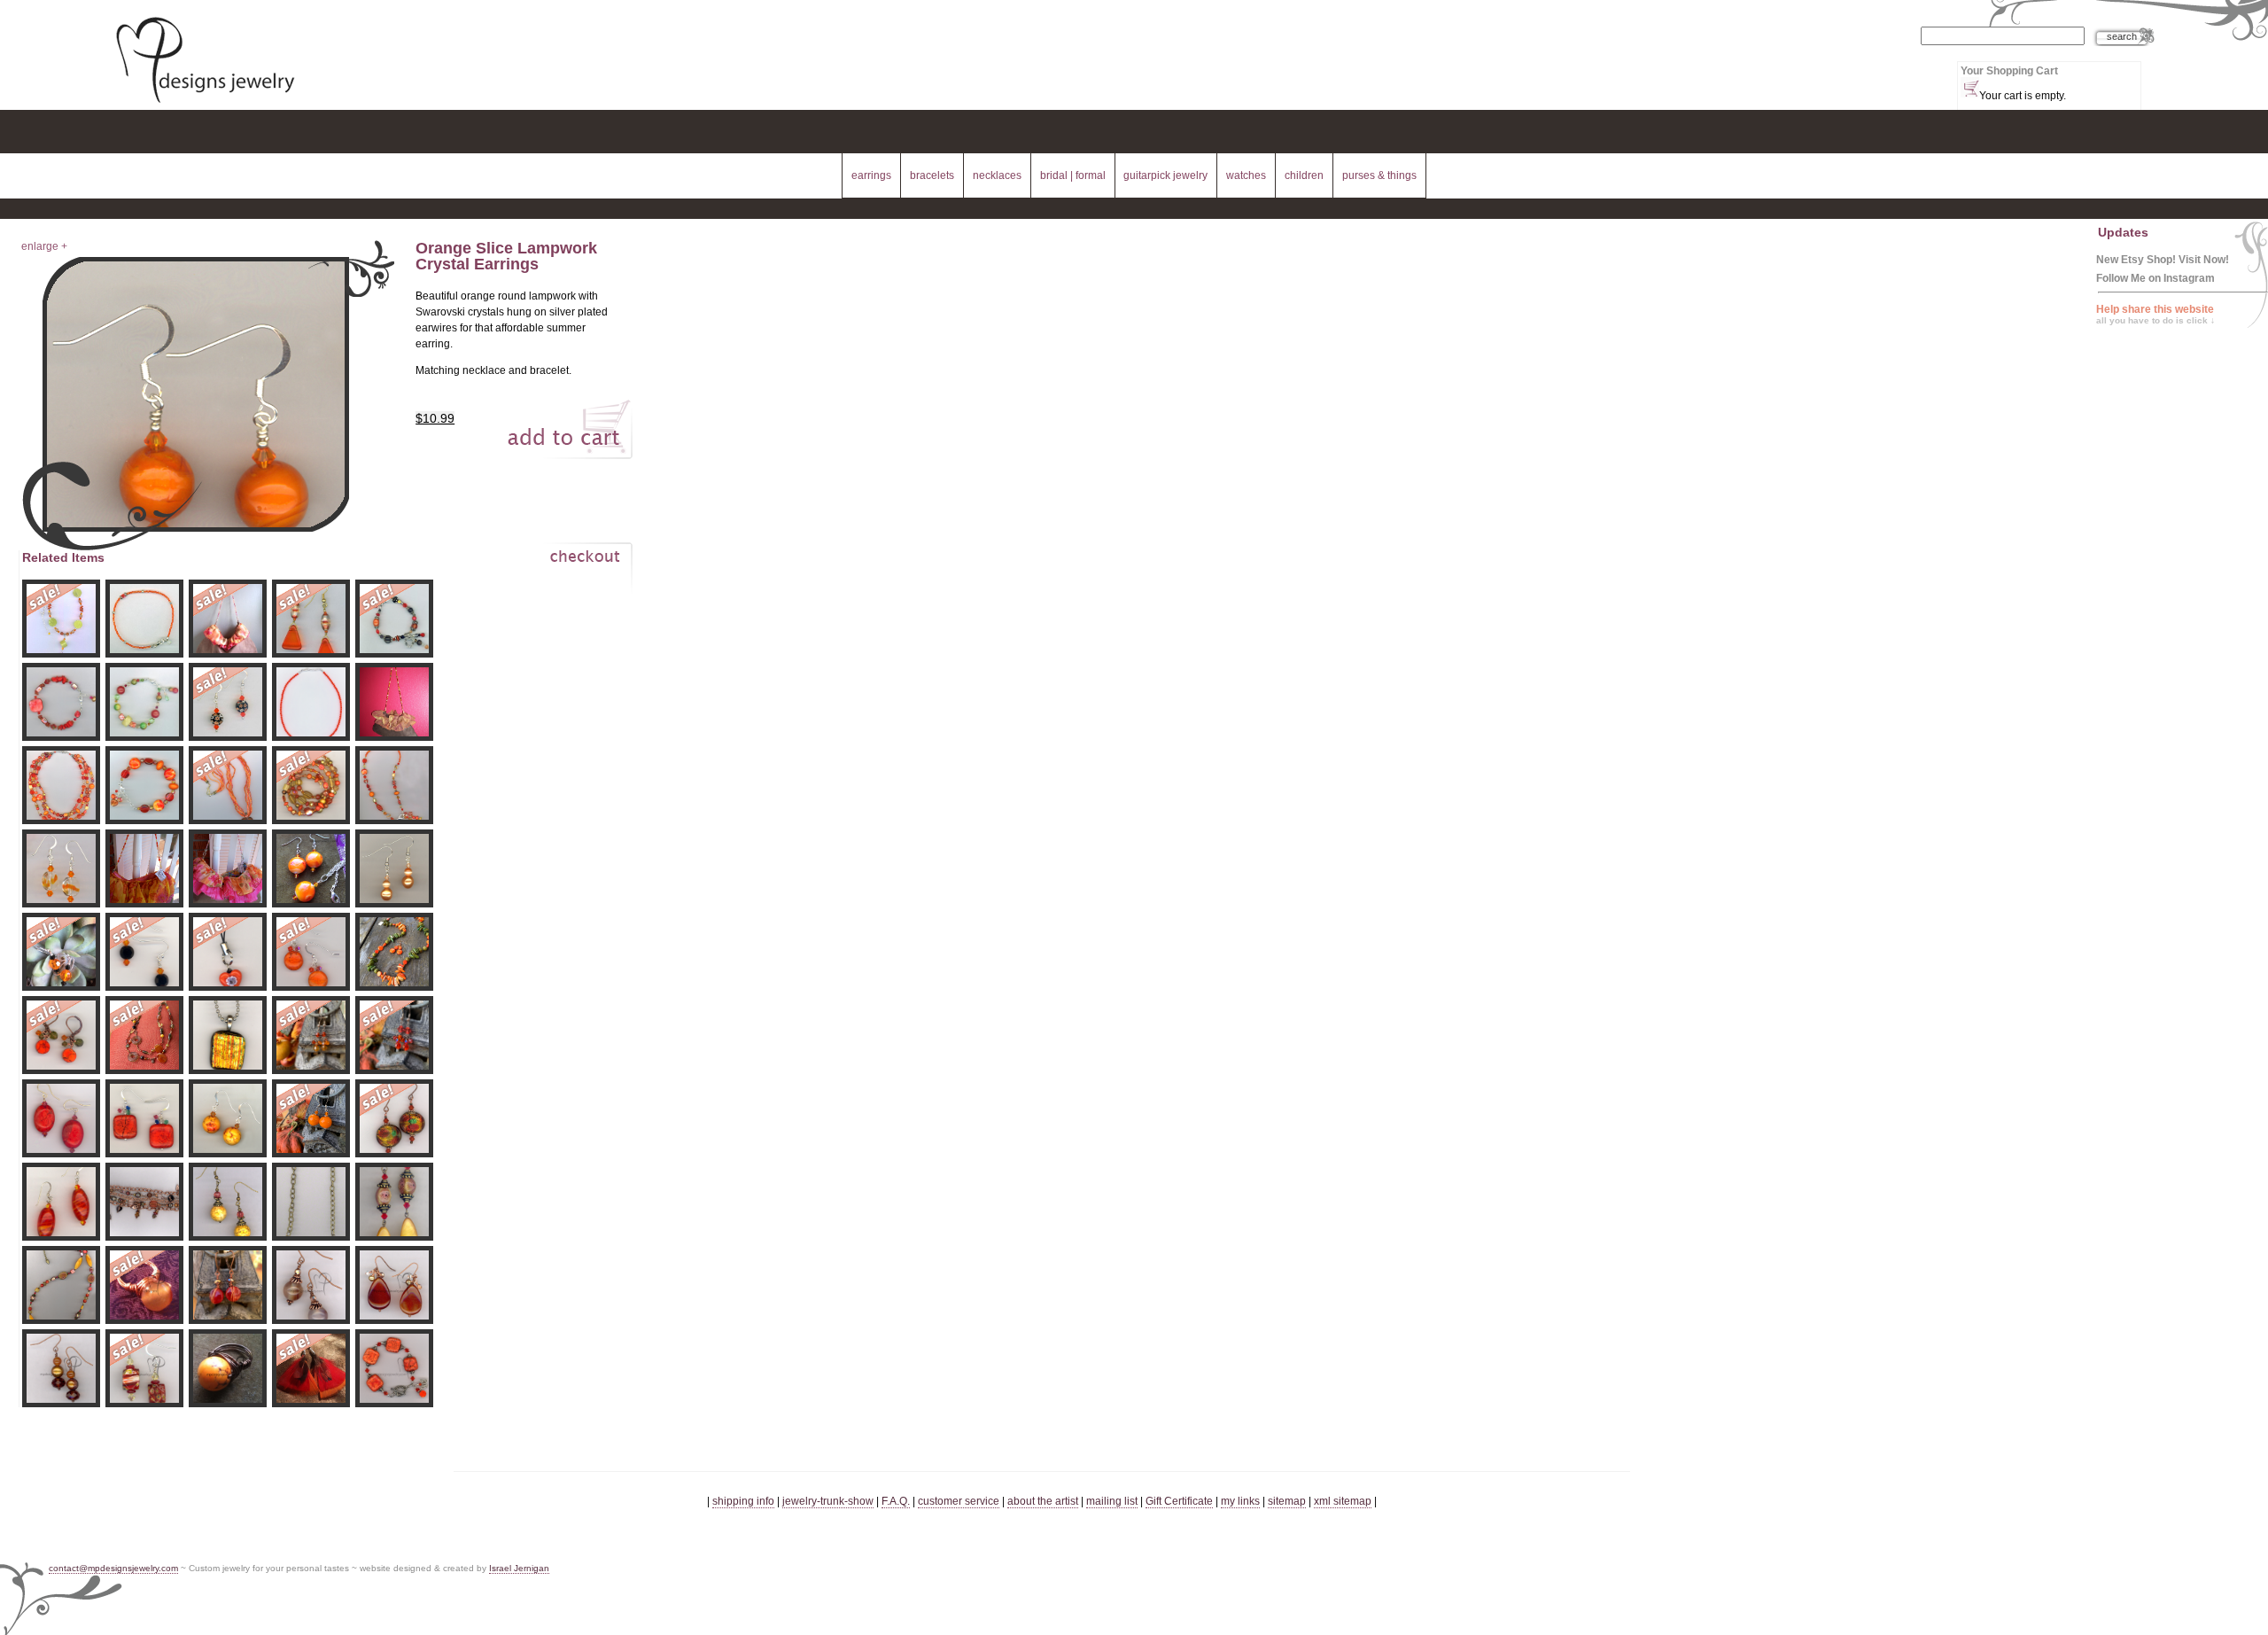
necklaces (997, 175)
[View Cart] (566, 572)
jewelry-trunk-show (828, 1501)
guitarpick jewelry (1165, 175)
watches (1246, 175)
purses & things (1379, 175)
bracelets (932, 175)
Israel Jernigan (519, 1568)
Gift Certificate (1179, 1501)
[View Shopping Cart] (1970, 87)
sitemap (1287, 1501)
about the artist (1043, 1501)
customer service (959, 1501)
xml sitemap (1343, 1501)
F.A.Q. (896, 1501)
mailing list (1112, 1501)
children (1304, 175)
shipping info (743, 1501)
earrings (871, 175)
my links (1240, 1501)
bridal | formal (1073, 175)
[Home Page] (205, 105)
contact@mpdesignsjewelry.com (113, 1568)
